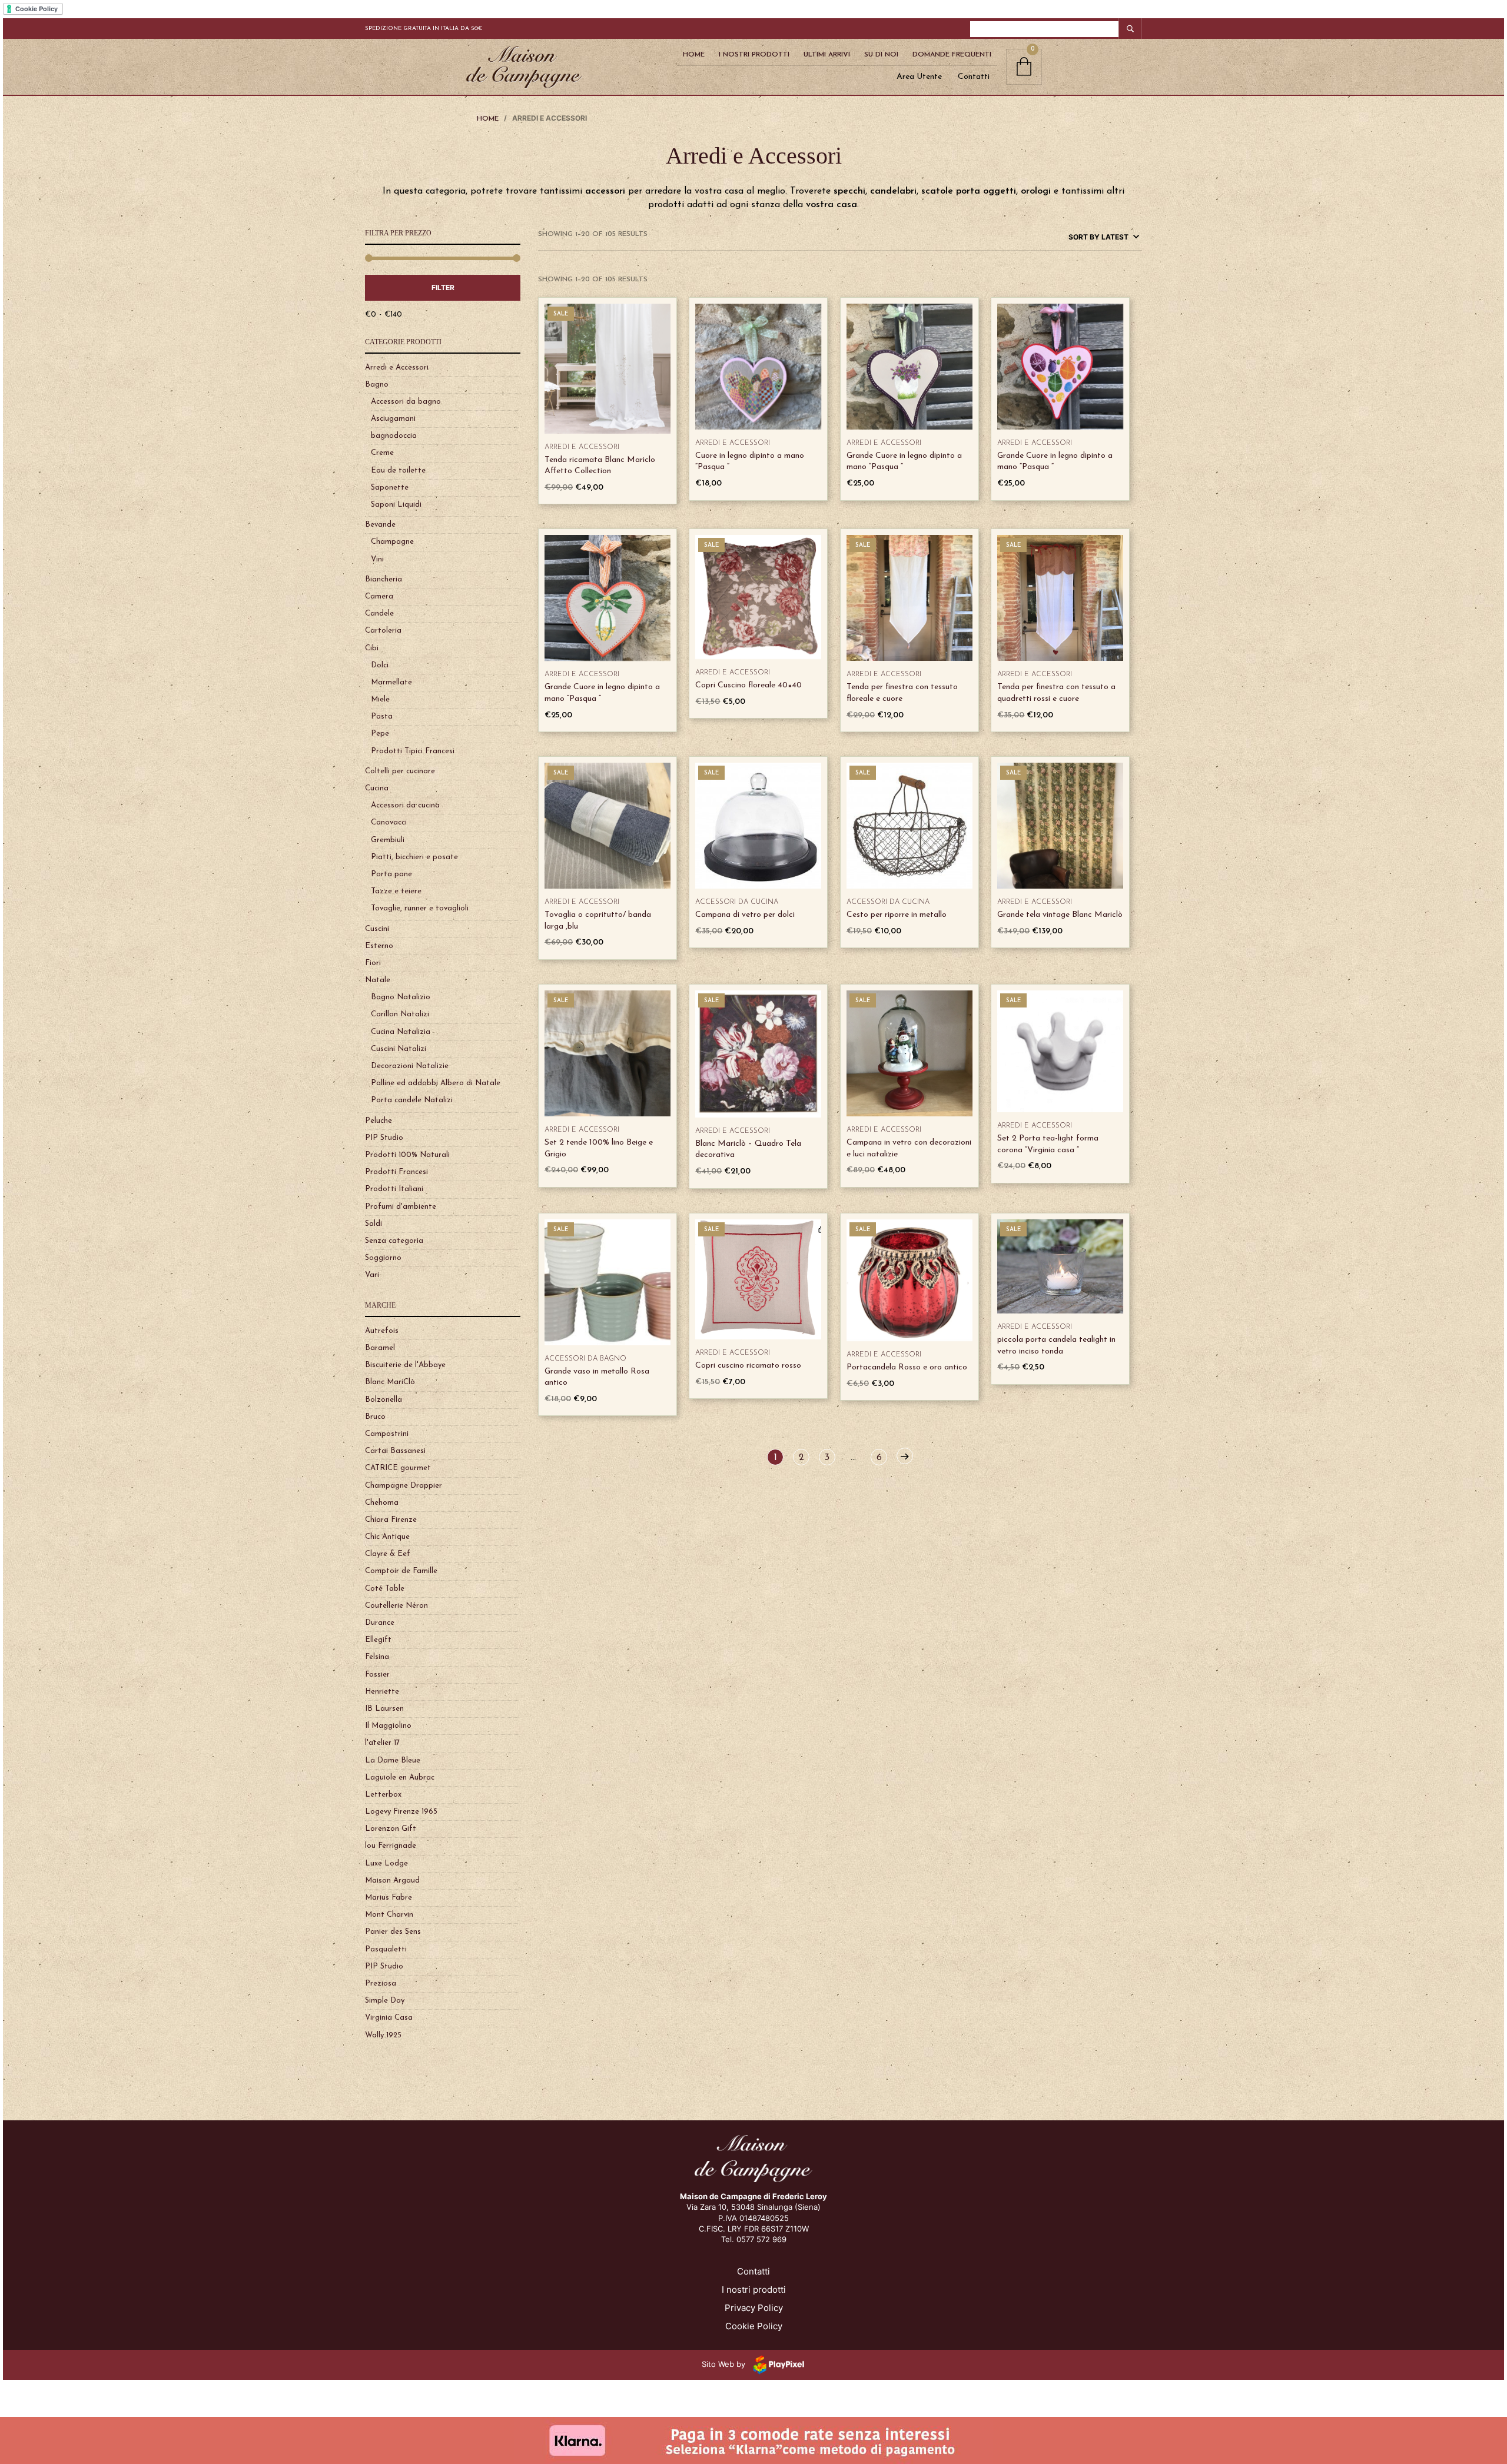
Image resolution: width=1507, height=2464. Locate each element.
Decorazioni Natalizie (410, 1066)
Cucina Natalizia (401, 1032)
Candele (379, 613)
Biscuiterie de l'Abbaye (405, 1365)
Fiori (373, 963)
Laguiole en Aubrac (400, 1778)
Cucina (377, 788)
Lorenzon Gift (391, 1829)
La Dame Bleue (393, 1760)
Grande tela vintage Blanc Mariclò (1060, 915)
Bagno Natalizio (401, 997)
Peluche (379, 1121)
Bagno (377, 385)
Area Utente (919, 77)
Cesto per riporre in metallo (897, 915)
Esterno (379, 946)
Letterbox (383, 1795)
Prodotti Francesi (396, 1172)
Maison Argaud (392, 1881)
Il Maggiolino (388, 1726)
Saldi (374, 1224)
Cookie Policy (754, 2326)
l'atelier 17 (382, 1743)
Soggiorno (383, 1258)
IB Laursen (384, 1709)
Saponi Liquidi (396, 505)
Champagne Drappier (404, 1486)
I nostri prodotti (754, 2290)
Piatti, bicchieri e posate (414, 857)
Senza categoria (394, 1241)
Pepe (380, 734)
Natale (378, 980)
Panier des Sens (393, 1932)
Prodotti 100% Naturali (407, 1155)
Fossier (377, 1675)
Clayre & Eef (388, 1554)
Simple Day (385, 2001)
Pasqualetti (386, 1949)
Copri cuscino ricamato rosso (748, 1366)
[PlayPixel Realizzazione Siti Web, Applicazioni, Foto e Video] (776, 2364)
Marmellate (391, 682)
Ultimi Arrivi (827, 55)
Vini (377, 559)
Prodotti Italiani (394, 1189)
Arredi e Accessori (397, 368)
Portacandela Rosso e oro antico (907, 1367)
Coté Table (385, 1589)
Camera (379, 596)
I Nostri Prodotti (754, 55)
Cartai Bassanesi (395, 1451)
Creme (382, 453)
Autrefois (382, 1331)
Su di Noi (881, 55)
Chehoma (382, 1503)
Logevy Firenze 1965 (401, 1812)
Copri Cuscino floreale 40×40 (748, 685)
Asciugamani (393, 419)
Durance (380, 1623)
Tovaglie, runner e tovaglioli (420, 908)
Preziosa (381, 1983)
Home (694, 55)
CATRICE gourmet (398, 1468)
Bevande (380, 525)
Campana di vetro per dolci (745, 915)
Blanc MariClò (390, 1382)
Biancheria (384, 579)
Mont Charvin (389, 1915)
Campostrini (387, 1434)
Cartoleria (383, 631)
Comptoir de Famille (401, 1571)
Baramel (380, 1348)
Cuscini (377, 929)
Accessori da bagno (406, 402)
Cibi (372, 648)
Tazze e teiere (396, 891)
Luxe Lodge (386, 1863)
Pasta (382, 716)
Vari (372, 1275)
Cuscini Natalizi (399, 1049)
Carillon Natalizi (400, 1014)
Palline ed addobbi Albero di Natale (436, 1083)
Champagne (392, 542)
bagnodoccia (394, 436)
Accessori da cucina (405, 805)
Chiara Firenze (391, 1520)
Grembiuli (388, 840)
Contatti (974, 77)
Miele (380, 699)
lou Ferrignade (391, 1846)
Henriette (382, 1692)
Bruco (375, 1417)
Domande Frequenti (952, 55)
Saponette (390, 488)
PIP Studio (384, 1138)
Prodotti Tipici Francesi (413, 751)
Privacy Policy (754, 2308)
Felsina (377, 1657)
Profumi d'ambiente (401, 1207)
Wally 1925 (383, 2035)
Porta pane (391, 874)
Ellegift (378, 1640)
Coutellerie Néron (396, 1606)
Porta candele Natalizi (412, 1100)
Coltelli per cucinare (400, 771)
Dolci (380, 665)
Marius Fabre (389, 1898)
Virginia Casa (389, 2018)
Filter (443, 287)
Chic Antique (387, 1537)
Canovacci (389, 822)
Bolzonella (384, 1400)
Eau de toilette (398, 470)
